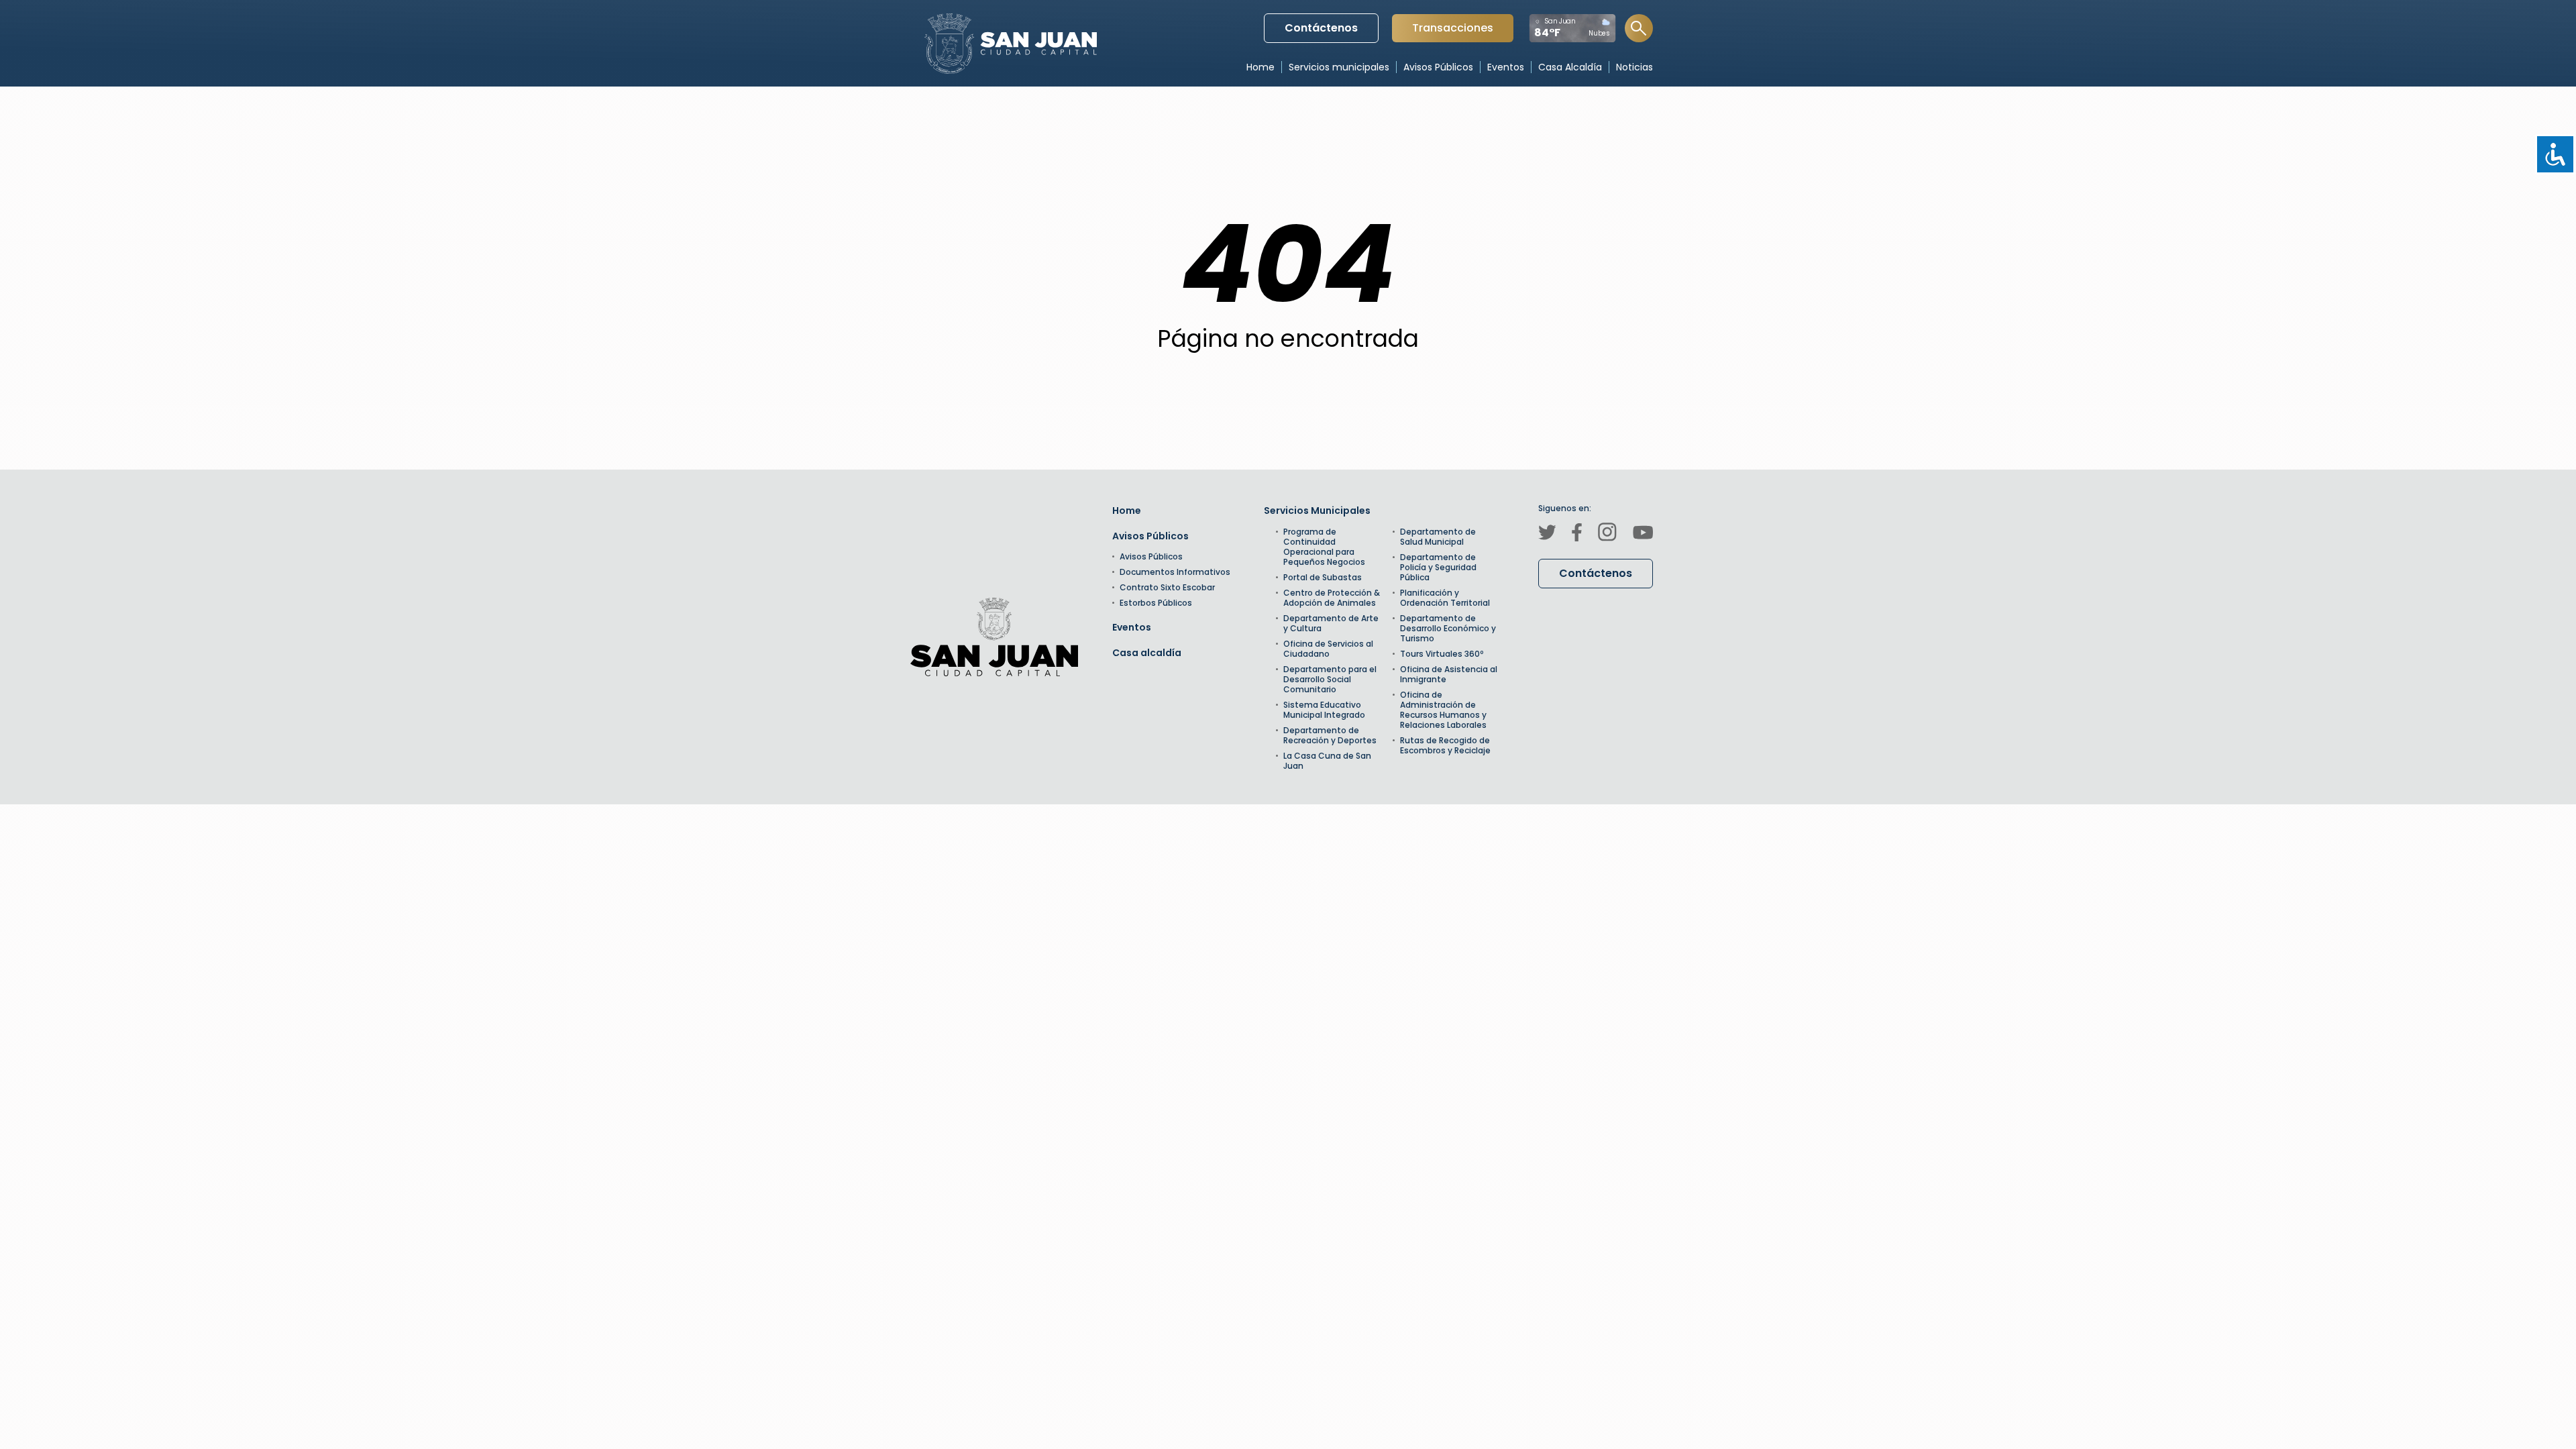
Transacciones (1452, 31)
